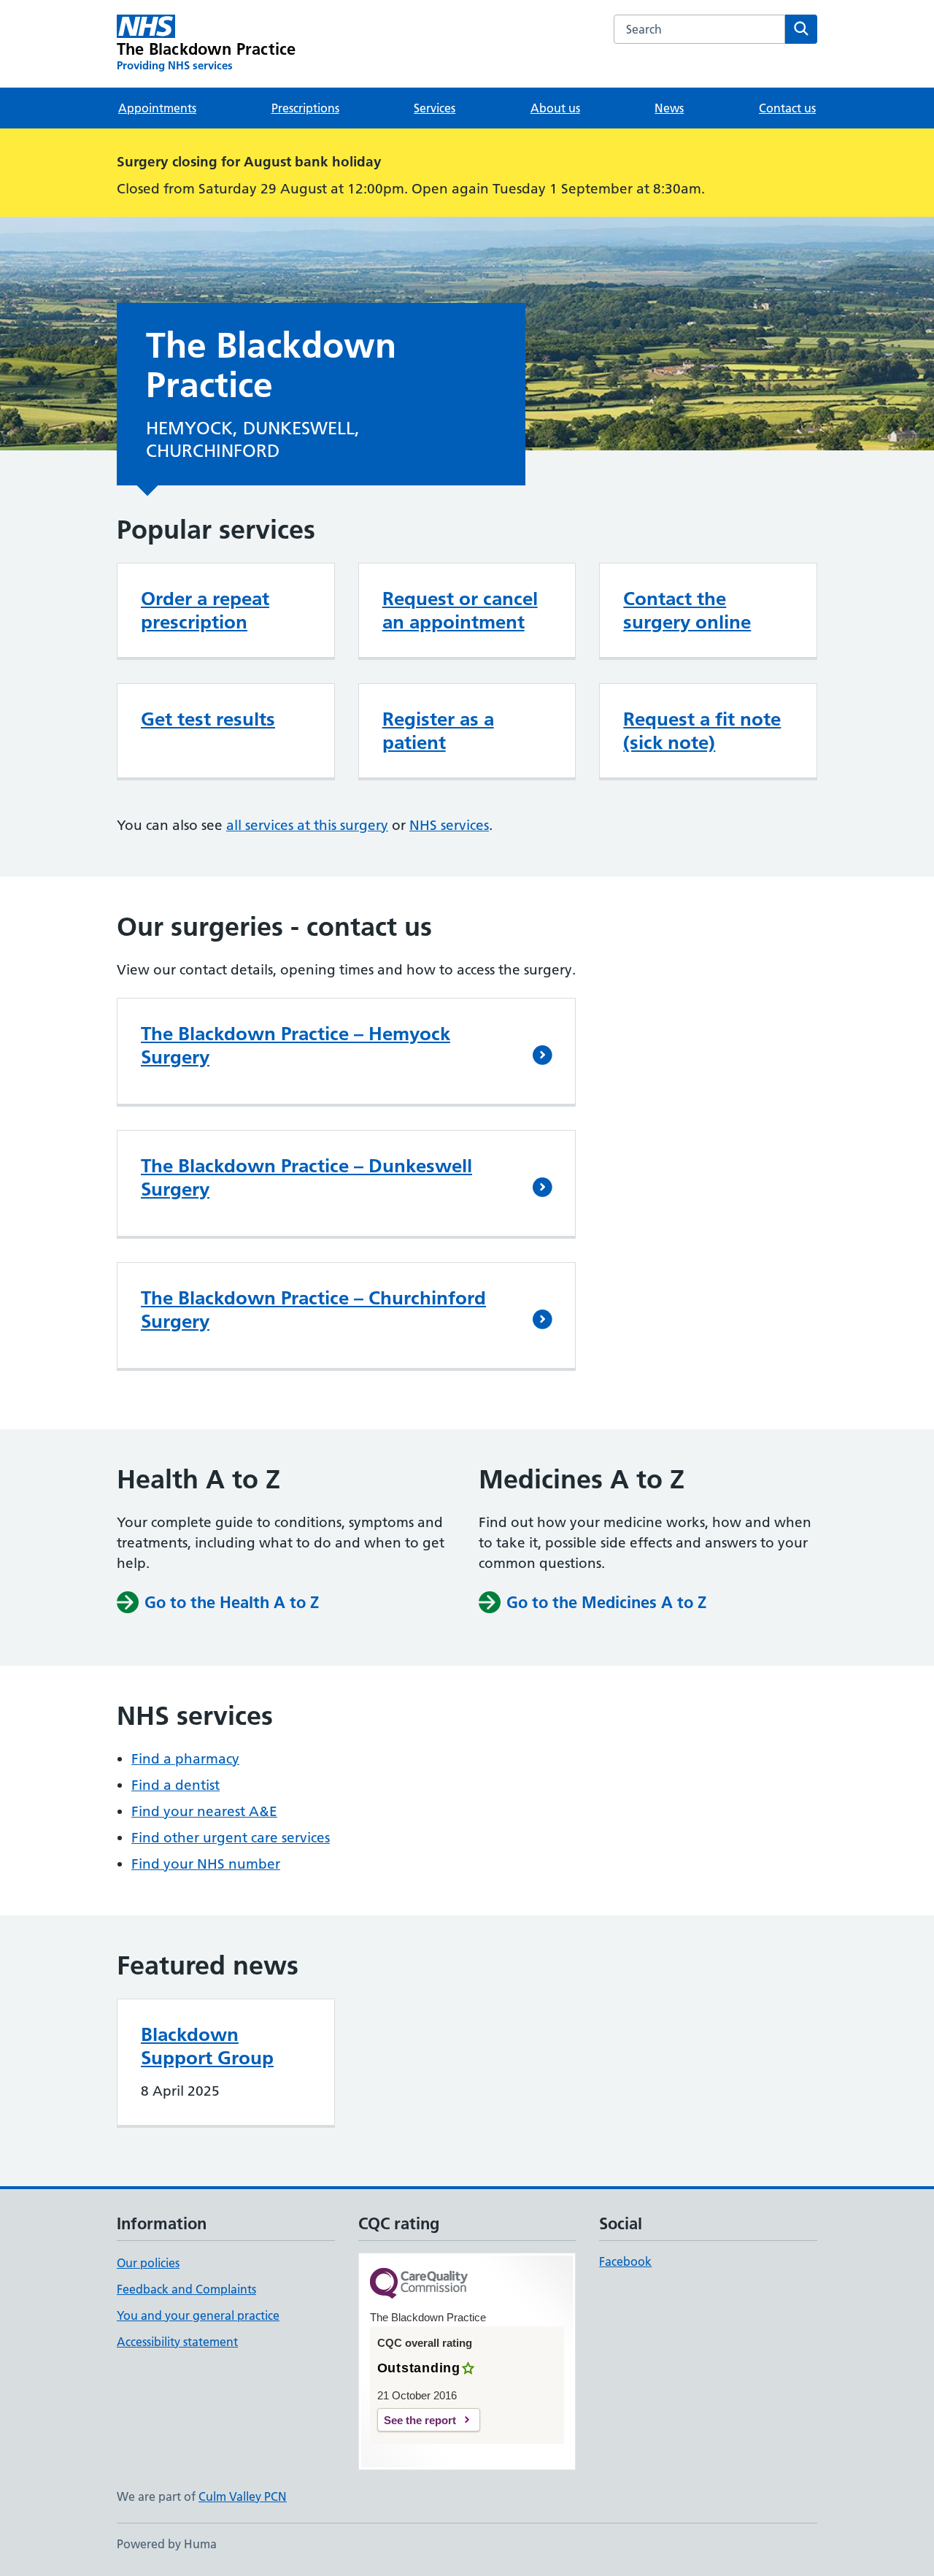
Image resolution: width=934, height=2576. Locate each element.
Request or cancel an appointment (460, 610)
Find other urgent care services (231, 1838)
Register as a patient (438, 731)
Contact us (787, 108)
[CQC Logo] (419, 2284)
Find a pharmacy (185, 1759)
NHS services (449, 825)
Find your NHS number (206, 1864)
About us (555, 108)
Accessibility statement (177, 2342)
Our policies (148, 2263)
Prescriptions (305, 108)
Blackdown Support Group (207, 2046)
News (669, 108)
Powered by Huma (167, 2544)
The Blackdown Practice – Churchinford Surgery (313, 1310)
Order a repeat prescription (205, 610)
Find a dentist (175, 1785)
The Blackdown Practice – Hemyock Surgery (296, 1045)
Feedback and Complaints (186, 2289)
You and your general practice (198, 2315)
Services (435, 108)
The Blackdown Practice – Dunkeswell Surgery (306, 1177)
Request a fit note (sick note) (702, 731)
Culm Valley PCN (243, 2496)
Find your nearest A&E (204, 1811)
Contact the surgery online (687, 610)
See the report (420, 2420)
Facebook (625, 2261)
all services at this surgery (307, 825)
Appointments (157, 108)
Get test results (208, 719)
